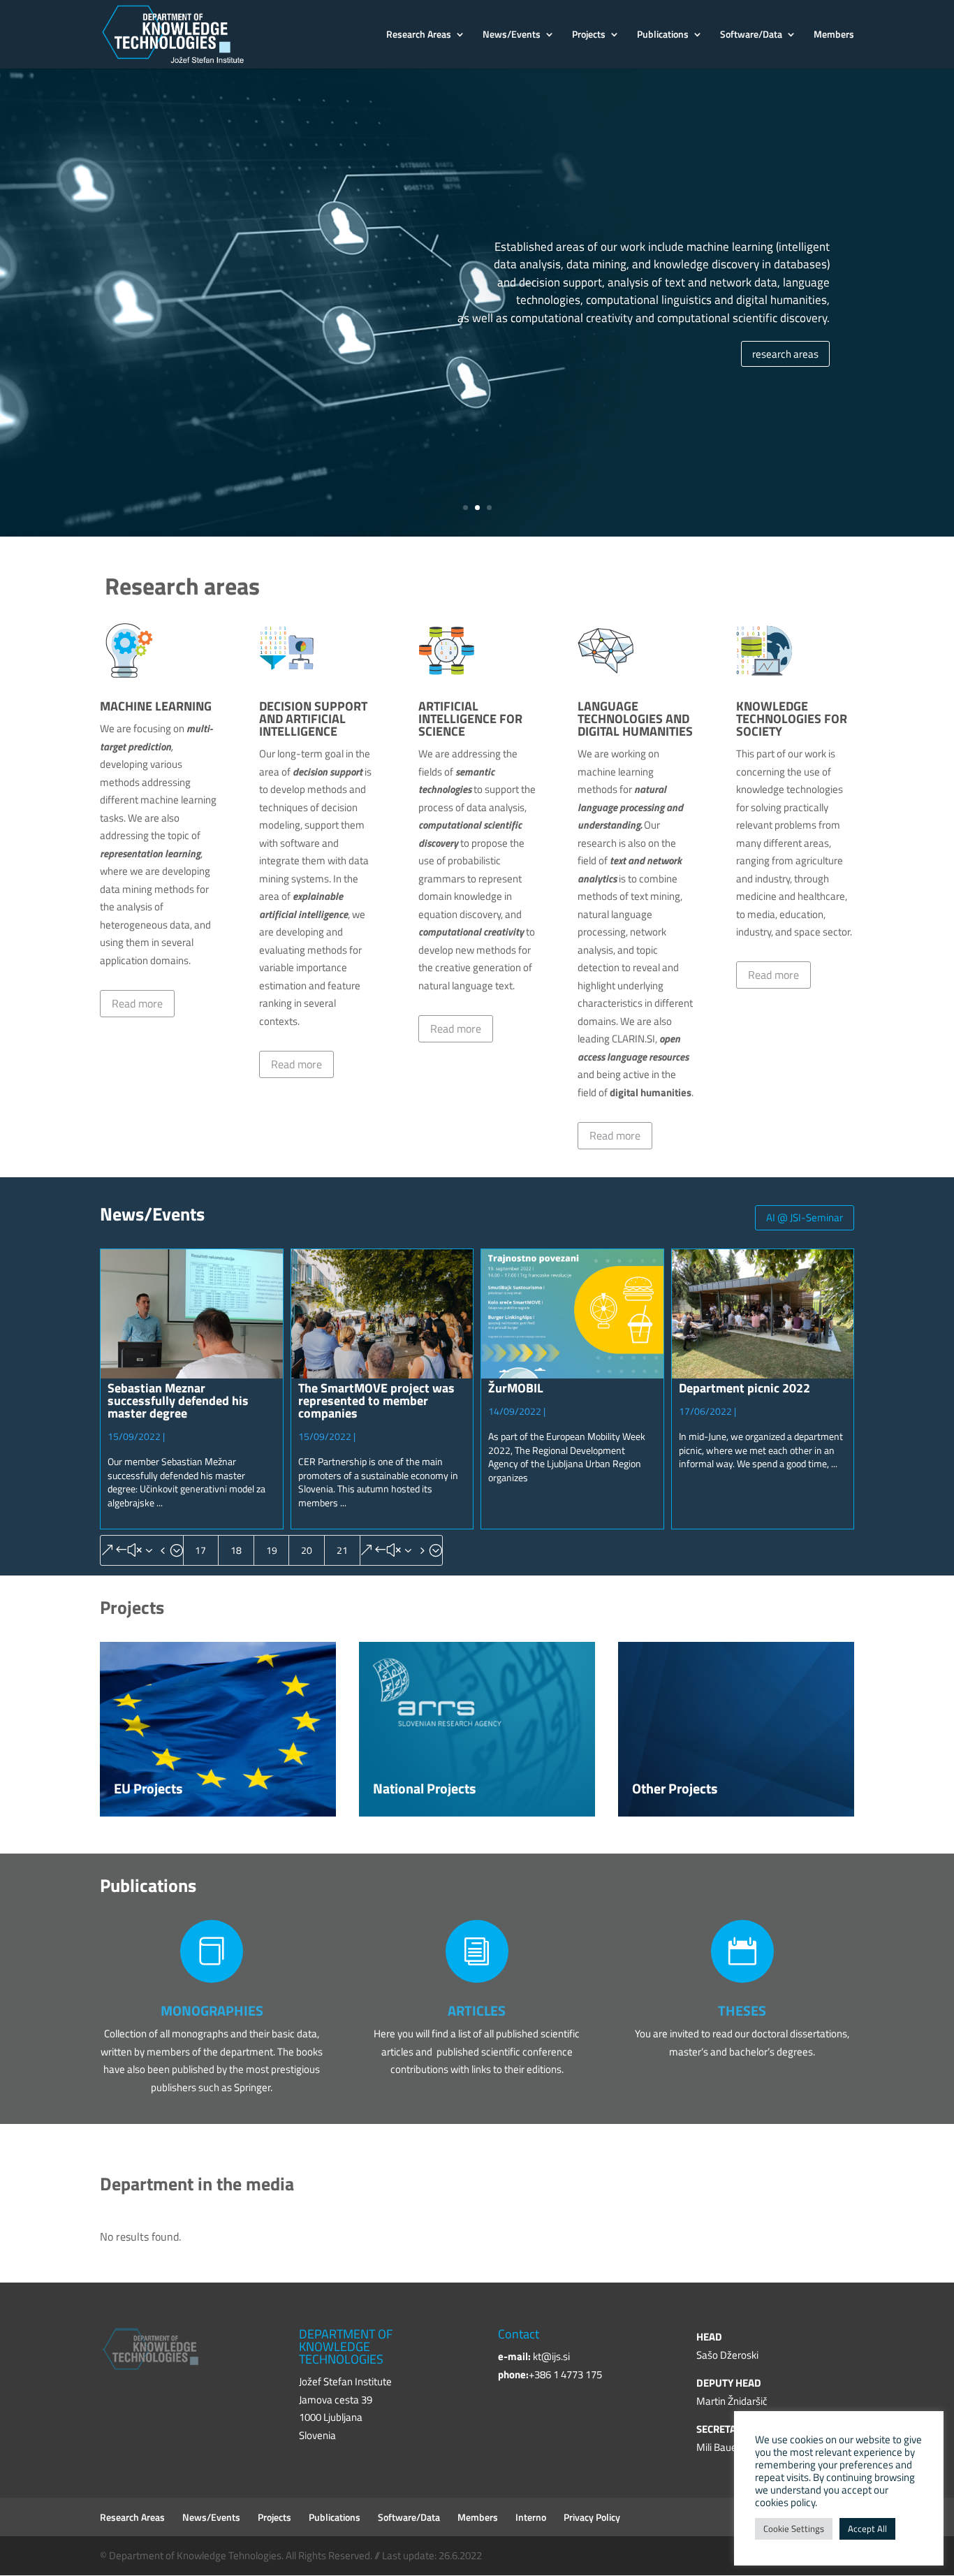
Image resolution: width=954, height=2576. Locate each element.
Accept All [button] (867, 2528)
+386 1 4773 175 (565, 2374)
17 (200, 1550)
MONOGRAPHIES (212, 2010)
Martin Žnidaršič (732, 2401)
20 (307, 1550)
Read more (137, 1003)
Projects (589, 35)
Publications (663, 35)
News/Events (512, 35)
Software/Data (751, 35)
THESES (742, 2010)
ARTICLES (477, 2010)
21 (342, 1550)
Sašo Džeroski (727, 2355)
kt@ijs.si (551, 2356)
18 (236, 1550)
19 (272, 1550)
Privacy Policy (592, 2517)
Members (834, 35)
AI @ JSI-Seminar (805, 1217)
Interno (531, 2517)
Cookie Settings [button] (794, 2528)
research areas (785, 354)
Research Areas (419, 35)
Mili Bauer (718, 2447)
